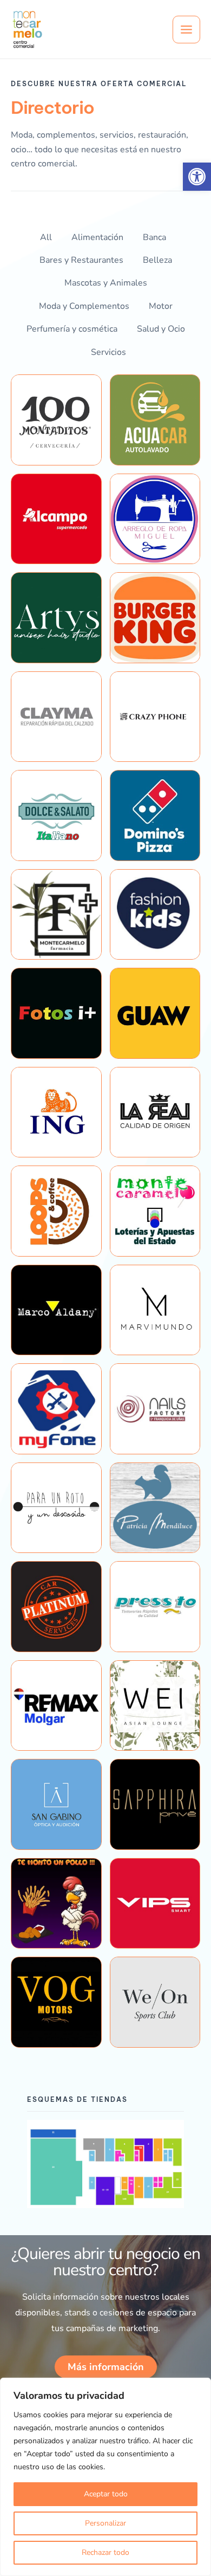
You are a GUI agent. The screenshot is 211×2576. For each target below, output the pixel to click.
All (46, 237)
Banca (154, 237)
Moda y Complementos (84, 306)
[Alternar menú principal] (186, 30)
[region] (105, 2477)
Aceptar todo (106, 2494)
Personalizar (105, 2523)
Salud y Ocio (161, 329)
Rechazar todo (105, 2552)
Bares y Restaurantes (81, 260)
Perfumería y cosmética (72, 329)
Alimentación (97, 237)
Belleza (157, 260)
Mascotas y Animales (106, 283)
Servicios (108, 352)
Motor (161, 306)
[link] (197, 177)
